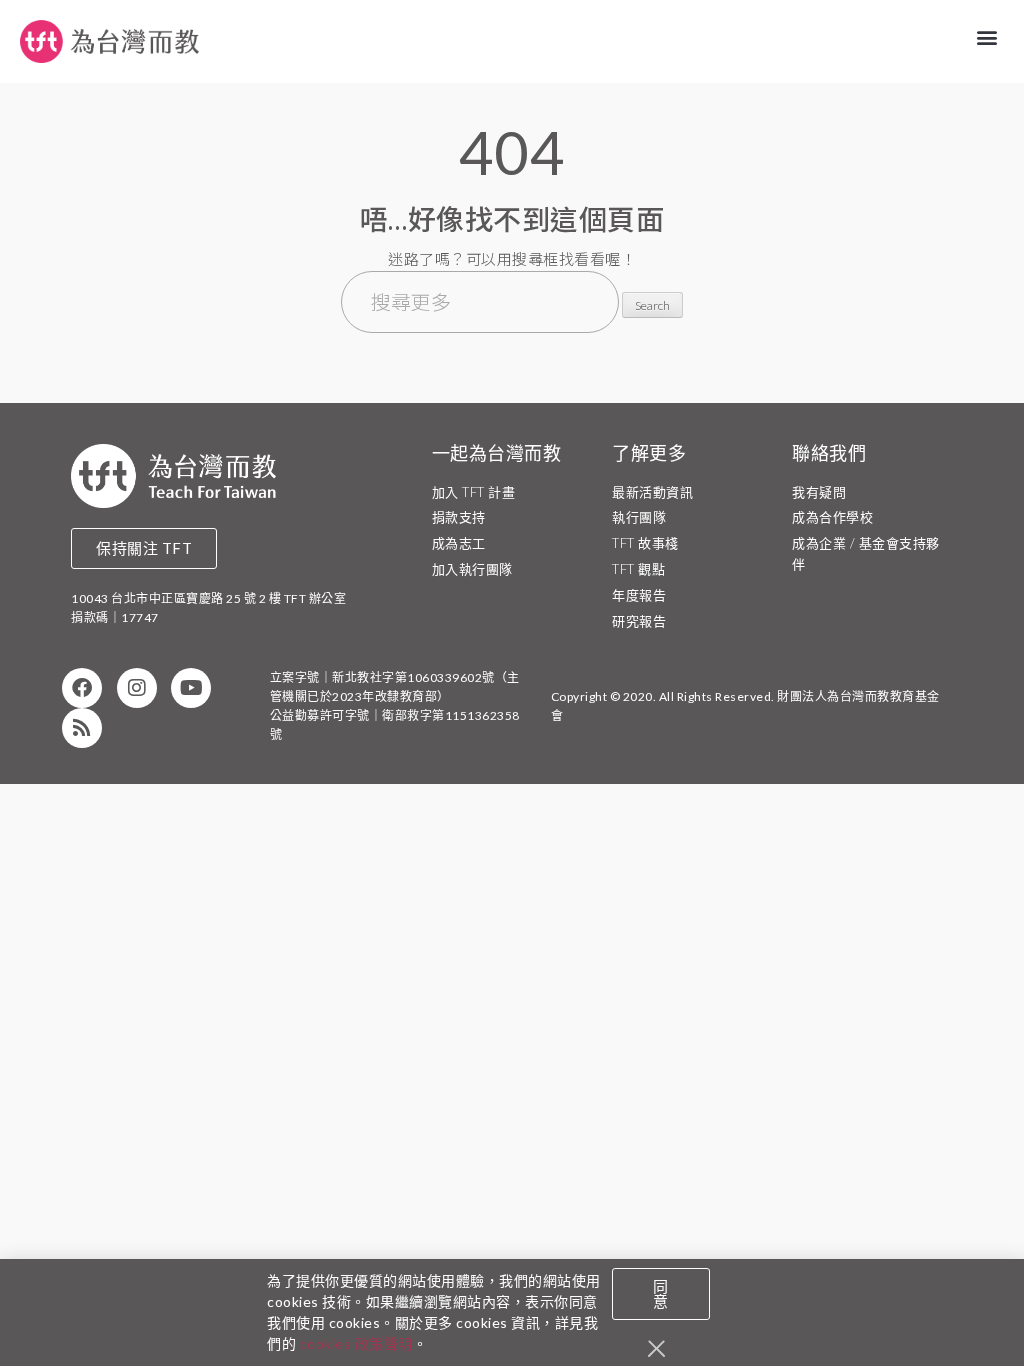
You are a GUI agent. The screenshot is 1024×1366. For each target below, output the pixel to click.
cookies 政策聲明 (356, 1343)
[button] (988, 36)
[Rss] (82, 728)
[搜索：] (482, 304)
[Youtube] (191, 688)
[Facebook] (82, 688)
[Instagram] (137, 688)
